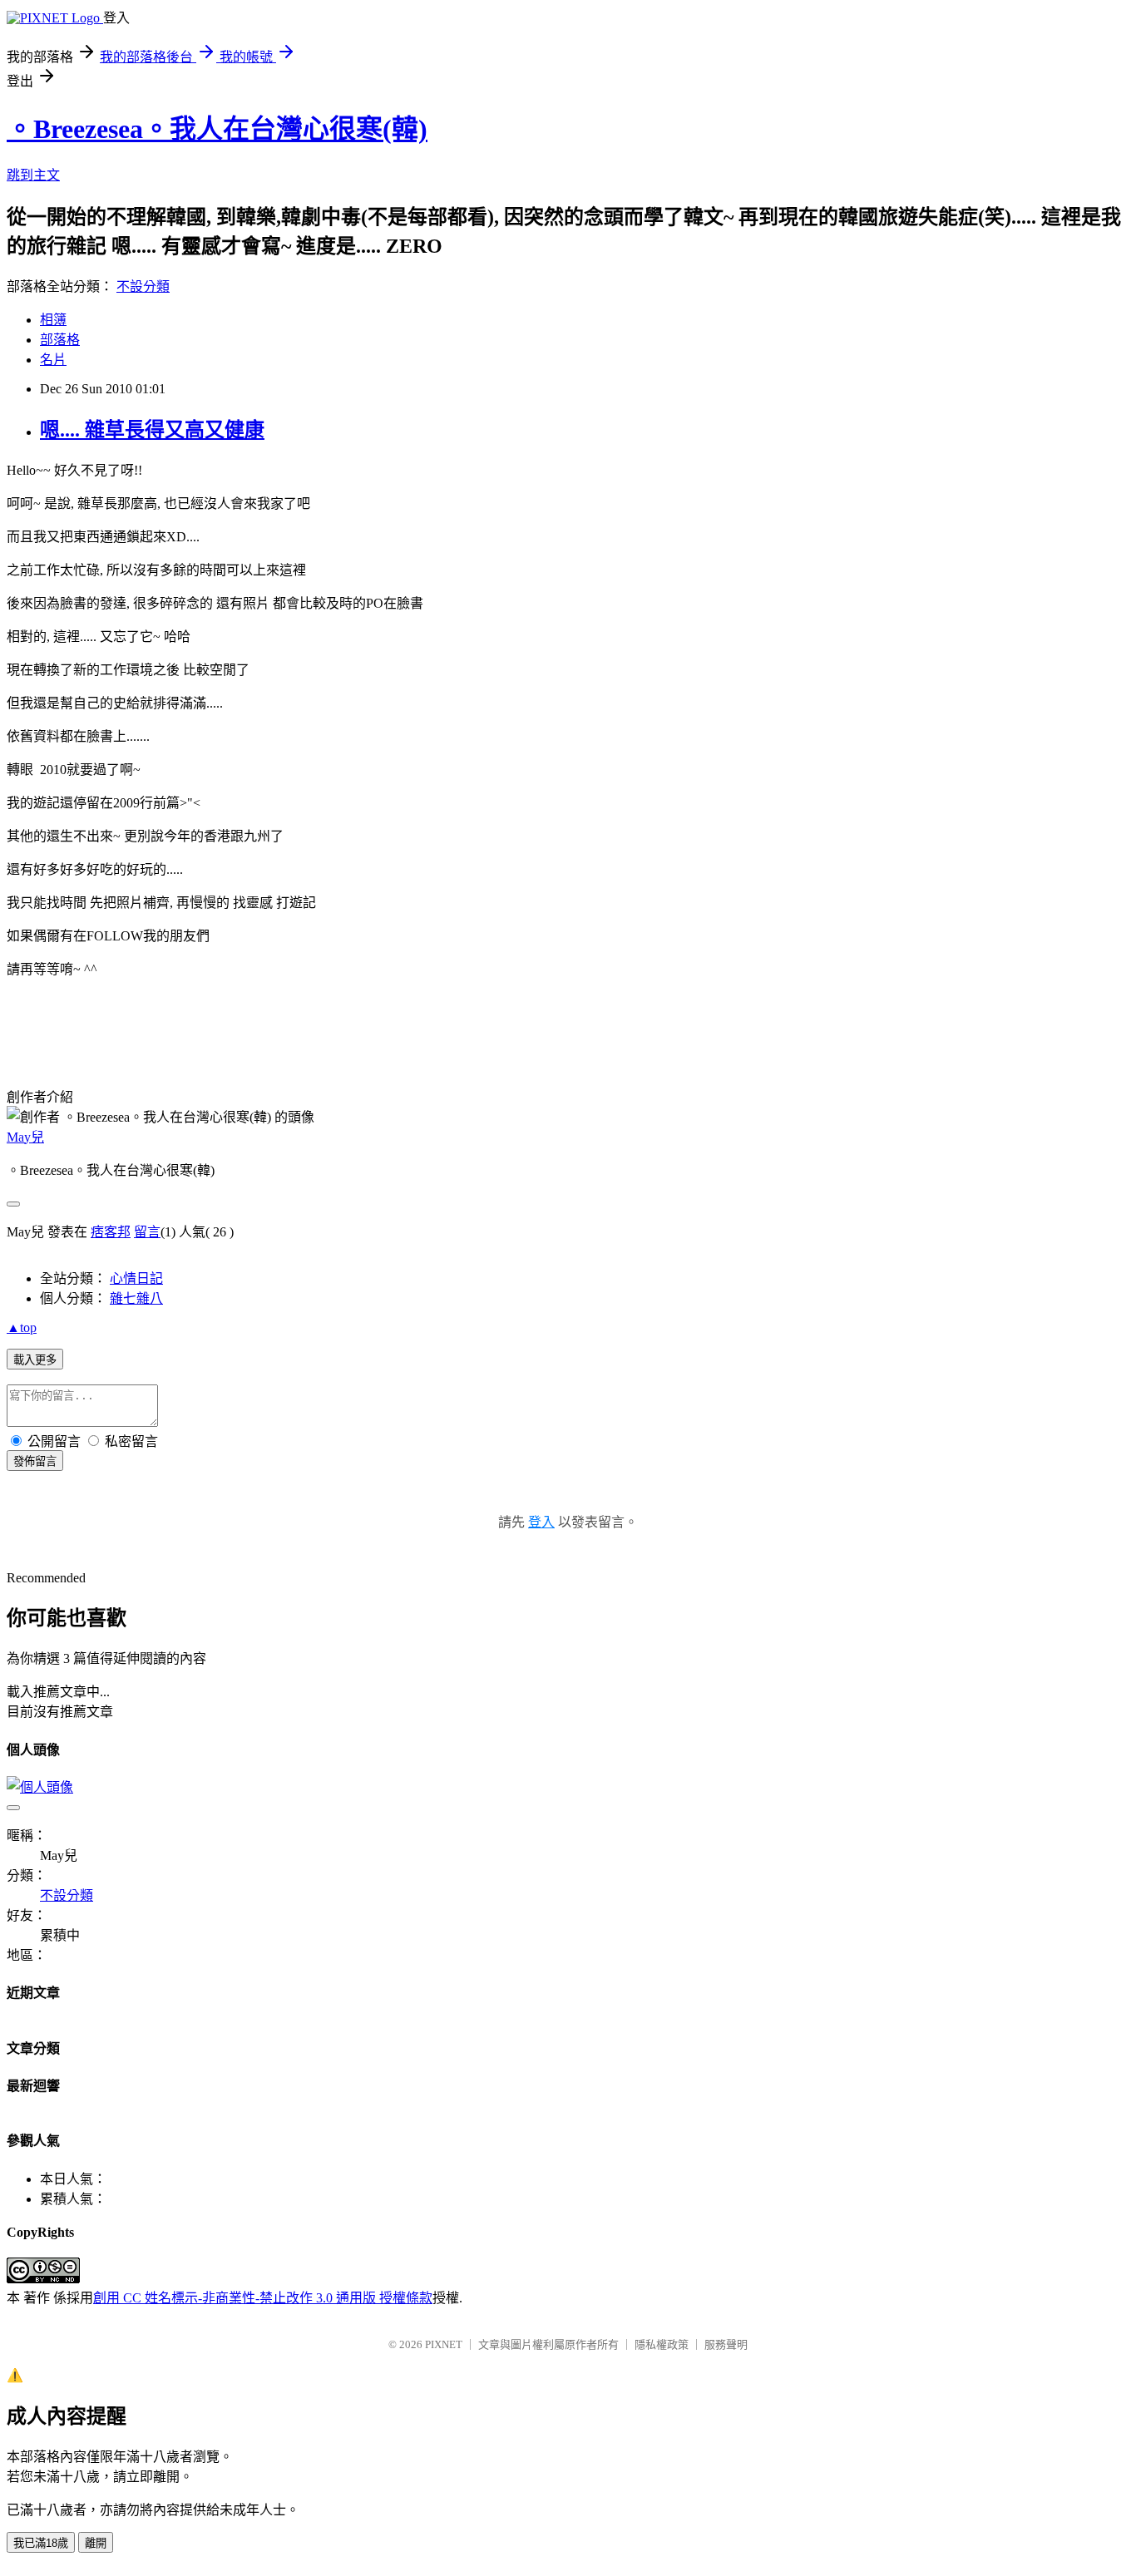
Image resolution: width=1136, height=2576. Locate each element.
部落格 (60, 340)
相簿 (53, 320)
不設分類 (143, 286)
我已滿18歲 (41, 2543)
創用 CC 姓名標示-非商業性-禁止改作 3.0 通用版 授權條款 (263, 2298)
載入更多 (35, 1360)
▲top (22, 1327)
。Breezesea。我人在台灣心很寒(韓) (217, 129)
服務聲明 (726, 2344)
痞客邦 (111, 1232)
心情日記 (136, 1278)
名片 (53, 360)
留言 (147, 1232)
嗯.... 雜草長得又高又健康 (152, 430)
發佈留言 (35, 1461)
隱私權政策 (662, 2344)
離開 (96, 2543)
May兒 (25, 1137)
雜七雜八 (136, 1298)
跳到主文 (33, 175)
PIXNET (444, 2344)
